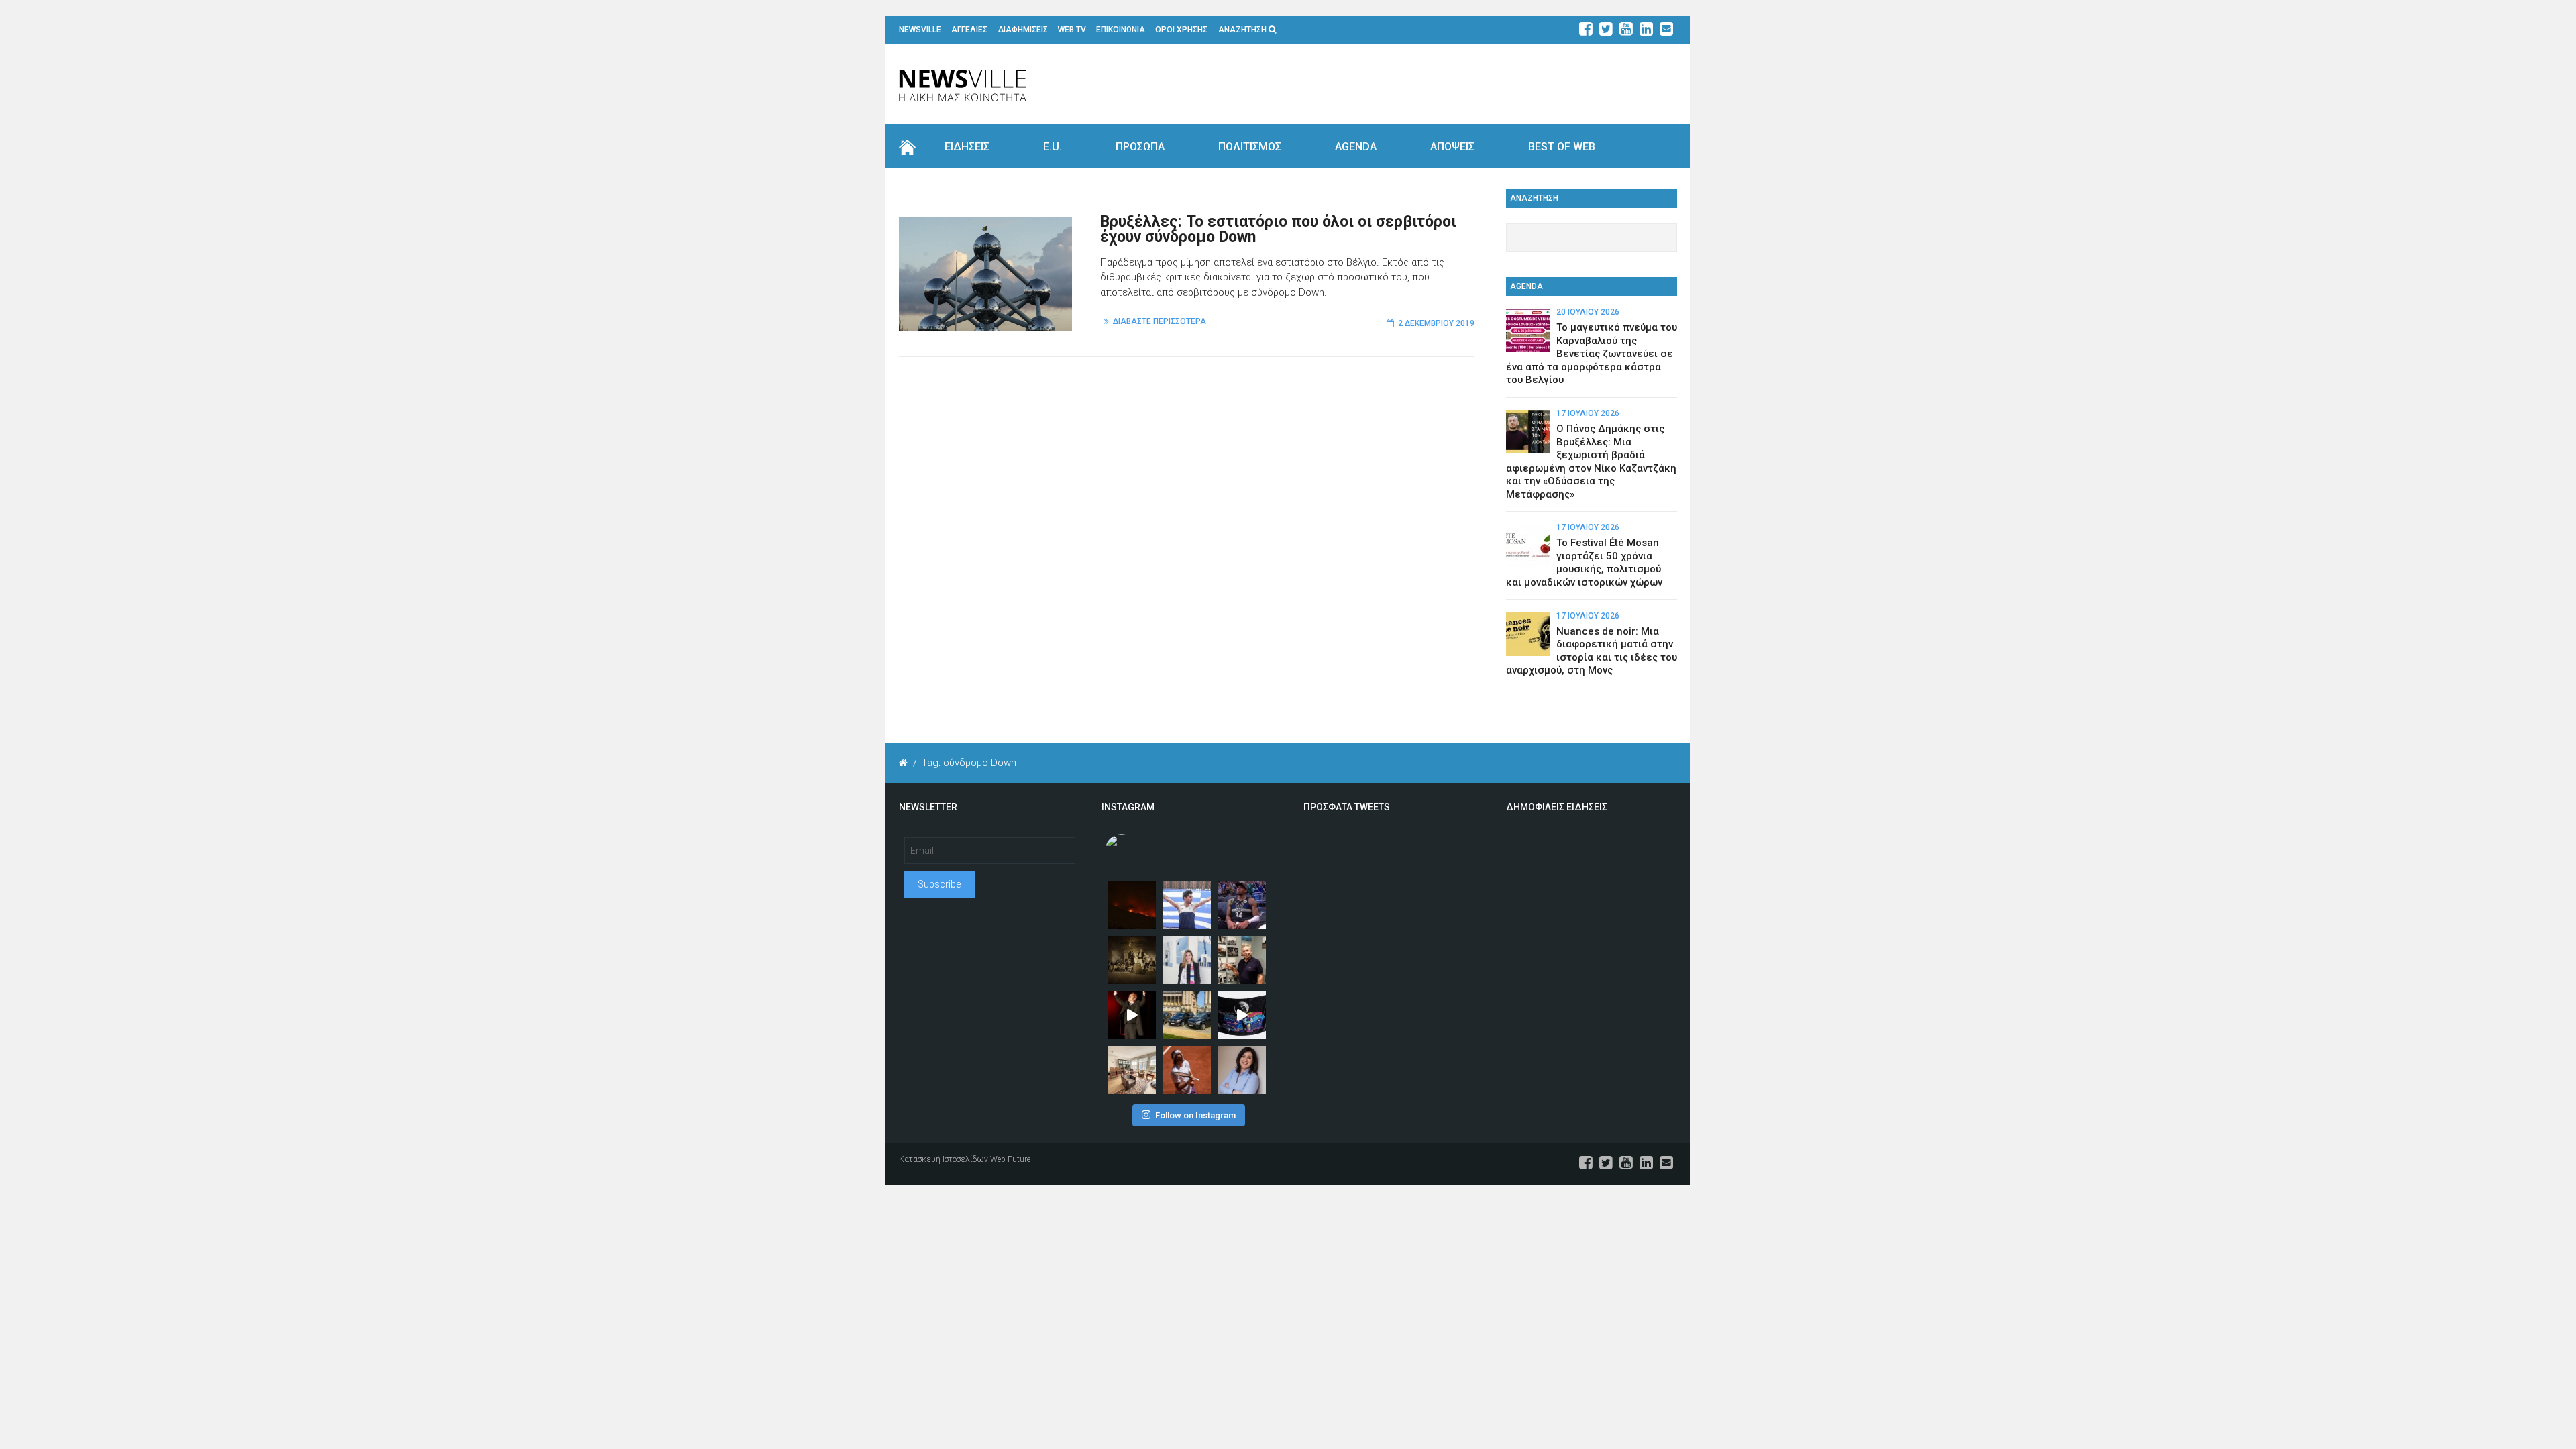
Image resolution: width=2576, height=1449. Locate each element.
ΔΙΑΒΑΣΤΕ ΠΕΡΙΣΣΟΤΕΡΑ (1160, 321)
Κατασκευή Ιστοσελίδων (944, 1159)
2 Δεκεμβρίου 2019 (1436, 323)
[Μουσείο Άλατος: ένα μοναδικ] (1242, 960)
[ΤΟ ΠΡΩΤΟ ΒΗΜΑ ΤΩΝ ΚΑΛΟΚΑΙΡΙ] (1187, 1015)
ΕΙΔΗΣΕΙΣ (967, 147)
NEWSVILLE (920, 30)
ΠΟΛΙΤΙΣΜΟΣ (1250, 147)
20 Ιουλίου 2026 (1588, 312)
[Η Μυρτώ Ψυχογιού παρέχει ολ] (1242, 1070)
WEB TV (1072, 30)
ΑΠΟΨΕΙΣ (1452, 147)
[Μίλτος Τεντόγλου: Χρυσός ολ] (1187, 905)
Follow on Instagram (1195, 1115)
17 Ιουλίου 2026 (1588, 413)
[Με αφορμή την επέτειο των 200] (1132, 960)
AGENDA (1356, 147)
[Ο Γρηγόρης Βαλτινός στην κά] (1132, 1015)
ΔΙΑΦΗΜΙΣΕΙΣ (1023, 30)
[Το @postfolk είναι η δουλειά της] (1242, 1015)
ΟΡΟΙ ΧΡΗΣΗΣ (1181, 30)
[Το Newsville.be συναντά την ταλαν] (1187, 960)
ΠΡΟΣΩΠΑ (1140, 147)
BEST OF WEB (1562, 147)
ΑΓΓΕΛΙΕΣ (969, 30)
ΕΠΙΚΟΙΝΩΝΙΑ (1121, 30)
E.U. (1053, 147)
